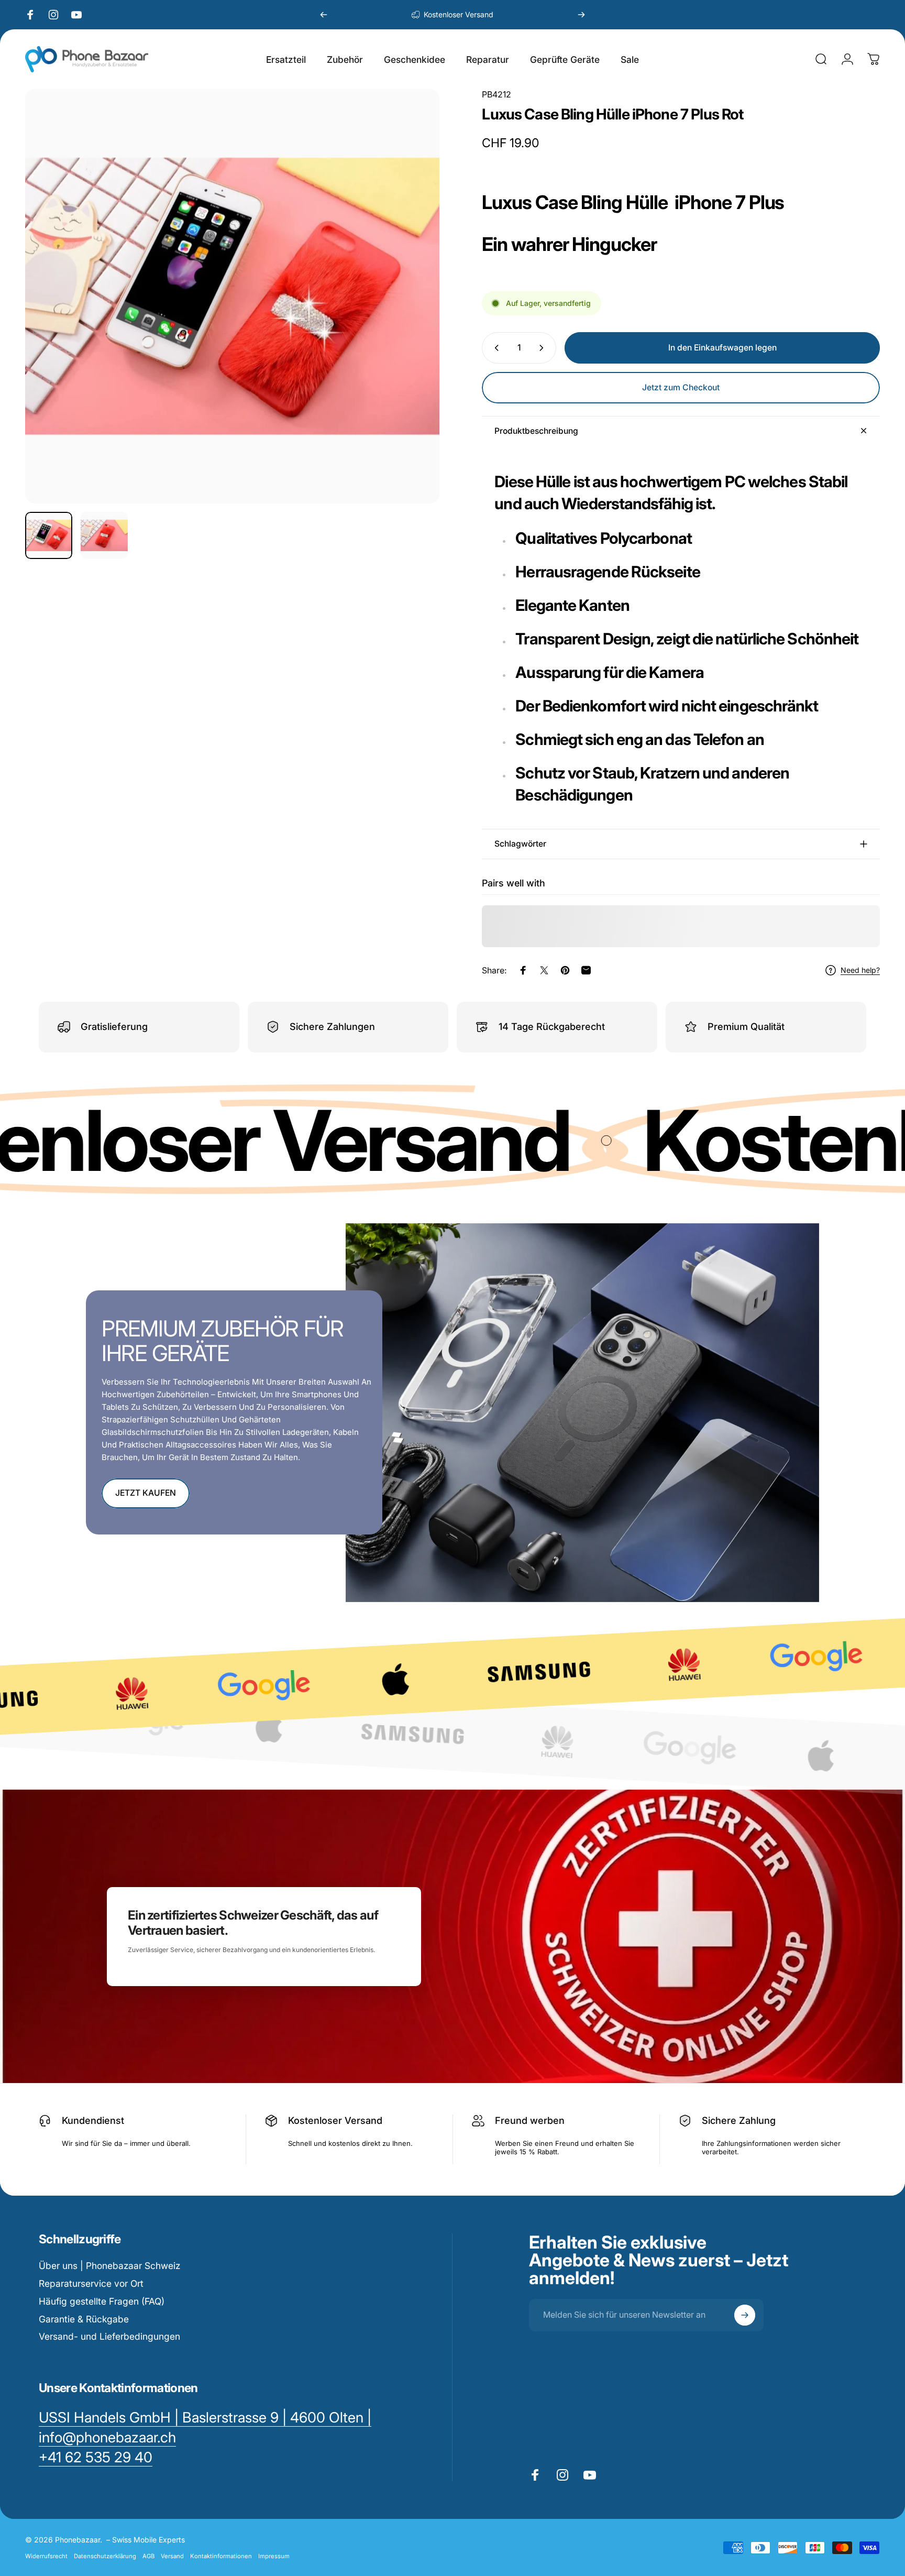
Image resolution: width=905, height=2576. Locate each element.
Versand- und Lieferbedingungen (109, 2336)
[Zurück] (324, 15)
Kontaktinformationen (221, 2556)
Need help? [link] (860, 970)
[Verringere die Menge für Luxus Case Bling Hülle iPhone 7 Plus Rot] (494, 348)
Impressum (274, 2556)
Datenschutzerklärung (105, 2556)
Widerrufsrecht (46, 2556)
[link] (96, 2458)
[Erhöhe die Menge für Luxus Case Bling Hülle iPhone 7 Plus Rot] (544, 348)
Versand (172, 2556)
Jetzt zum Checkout (681, 387)
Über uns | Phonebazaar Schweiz (109, 2266)
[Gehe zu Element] (49, 535)
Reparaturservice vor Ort (91, 2283)
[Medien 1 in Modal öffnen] (232, 296)
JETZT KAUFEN (146, 1493)
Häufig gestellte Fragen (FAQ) (102, 2301)
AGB (148, 2556)
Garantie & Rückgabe (84, 2319)
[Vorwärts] (581, 15)
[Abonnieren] (745, 2315)
